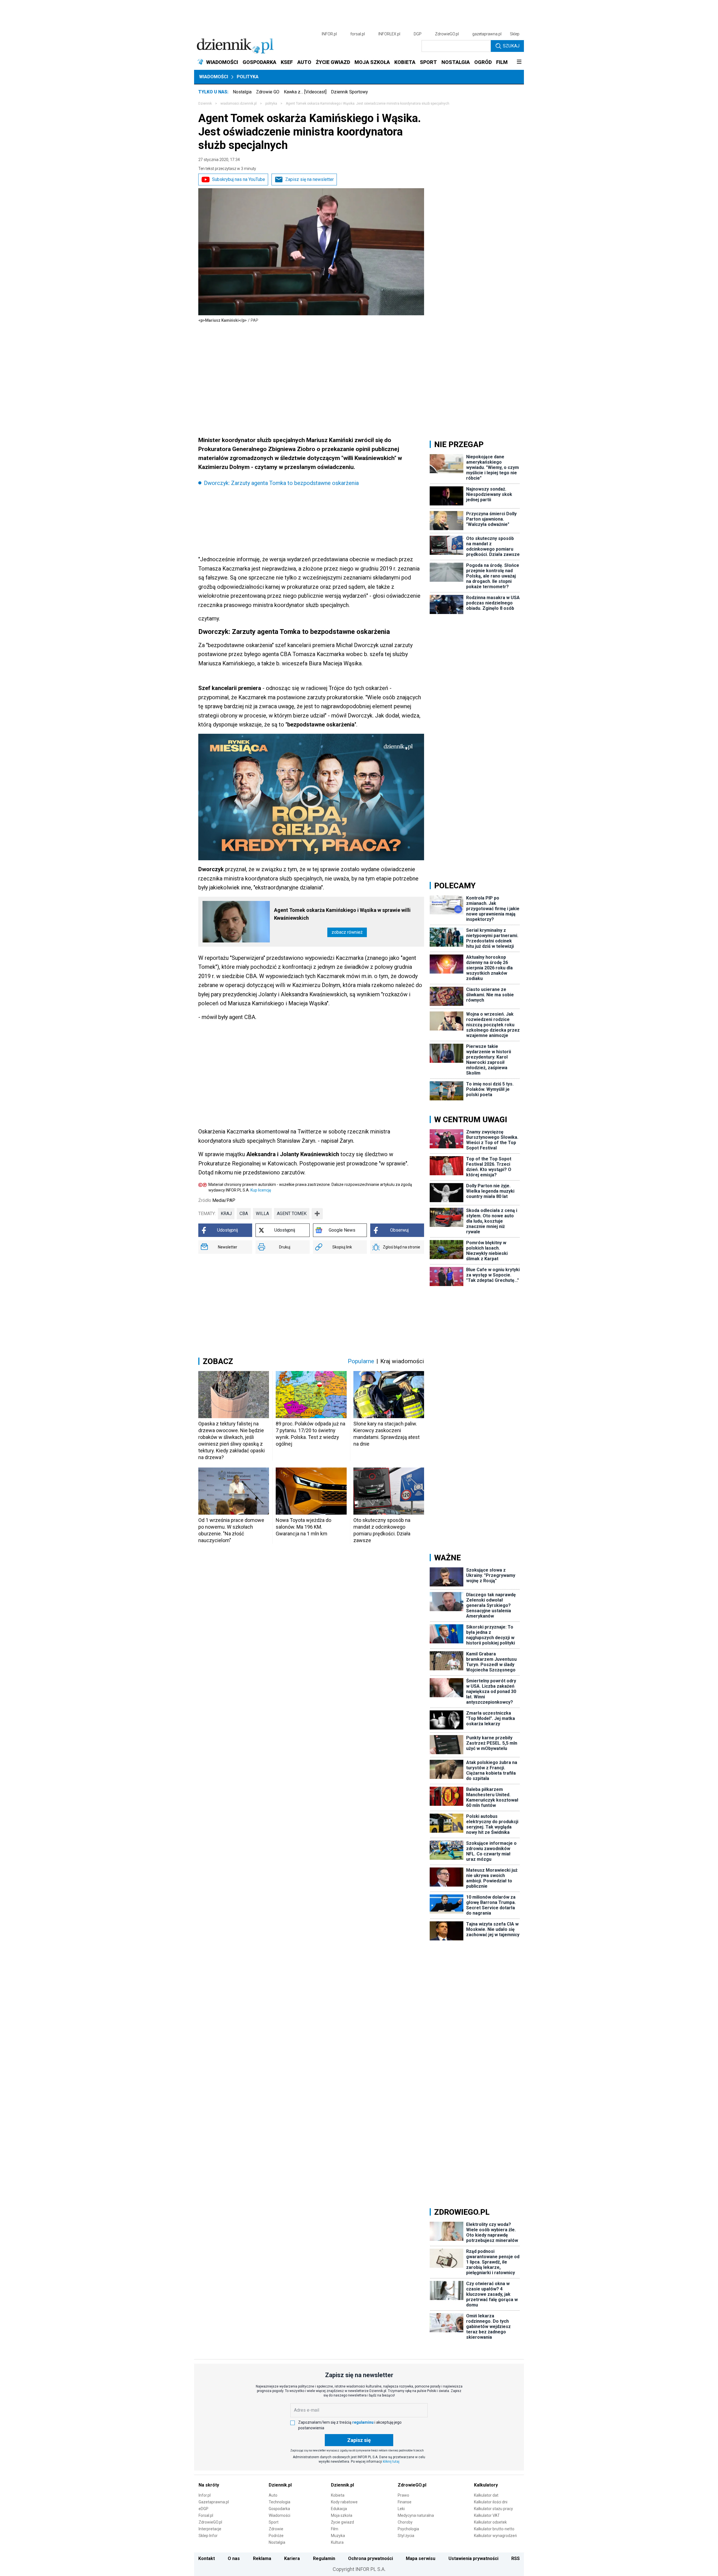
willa (262, 1214)
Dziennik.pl (280, 2485)
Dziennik (205, 104)
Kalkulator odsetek (490, 2522)
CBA (244, 1214)
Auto (273, 2495)
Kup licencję (261, 1190)
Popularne (361, 1361)
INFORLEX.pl (389, 34)
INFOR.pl (329, 34)
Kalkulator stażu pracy (493, 2509)
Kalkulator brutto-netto (494, 2529)
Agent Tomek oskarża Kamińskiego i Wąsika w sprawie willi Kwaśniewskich (342, 914)
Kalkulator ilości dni (491, 2502)
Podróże (276, 2536)
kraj (226, 1214)
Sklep (515, 34)
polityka (271, 104)
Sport (274, 2522)
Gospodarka (279, 2509)
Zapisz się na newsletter (309, 179)
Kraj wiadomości (402, 1361)
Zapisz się (359, 2440)
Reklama (262, 2558)
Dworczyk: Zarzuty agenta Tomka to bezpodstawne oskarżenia (281, 483)
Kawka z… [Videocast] (305, 92)
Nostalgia (242, 92)
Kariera (292, 2558)
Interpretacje (210, 2529)
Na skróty (209, 2485)
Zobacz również (347, 932)
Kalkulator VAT (487, 2515)
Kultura (337, 2542)
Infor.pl (205, 2495)
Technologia (279, 2502)
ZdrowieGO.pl (447, 34)
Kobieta (338, 2495)
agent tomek (292, 1214)
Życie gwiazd (342, 2522)
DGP (418, 34)
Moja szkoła (342, 2515)
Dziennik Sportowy (349, 92)
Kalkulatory (486, 2485)
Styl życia (406, 2536)
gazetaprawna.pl (487, 34)
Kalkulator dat (486, 2495)
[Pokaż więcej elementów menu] (519, 62)
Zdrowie (276, 2529)
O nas (234, 2558)
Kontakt (207, 2558)
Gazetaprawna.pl (214, 2502)
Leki (401, 2509)
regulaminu (363, 2422)
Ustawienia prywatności (473, 2558)
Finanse (405, 2502)
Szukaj (511, 46)
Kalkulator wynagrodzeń (495, 2536)
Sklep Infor (208, 2536)
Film (335, 2529)
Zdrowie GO (268, 92)
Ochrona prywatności (370, 2558)
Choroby (405, 2522)
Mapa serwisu (421, 2558)
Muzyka (338, 2536)
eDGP (203, 2509)
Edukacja (339, 2509)
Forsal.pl (206, 2515)
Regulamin (324, 2558)
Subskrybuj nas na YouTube (239, 179)
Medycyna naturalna (416, 2515)
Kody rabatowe (344, 2502)
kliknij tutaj (391, 2462)
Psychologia (408, 2529)
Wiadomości (214, 77)
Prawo (403, 2495)
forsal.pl (358, 34)
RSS (516, 2558)
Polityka (248, 77)
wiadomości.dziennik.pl (239, 104)
